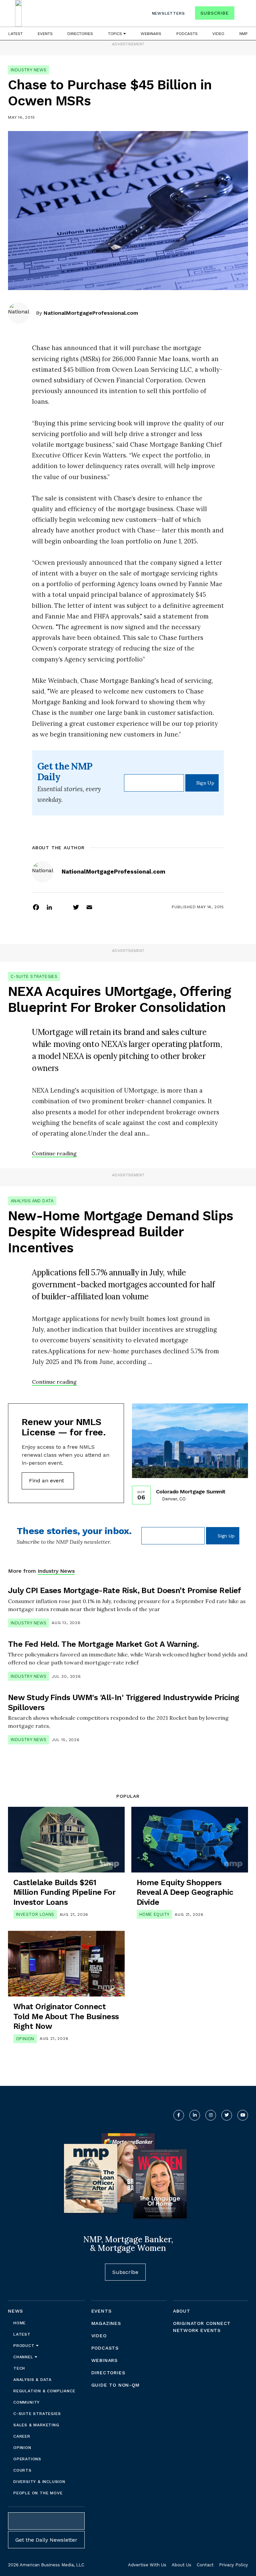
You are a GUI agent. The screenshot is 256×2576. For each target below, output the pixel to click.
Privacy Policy (233, 2565)
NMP (243, 34)
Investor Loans (35, 1914)
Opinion (25, 2039)
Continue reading (54, 1153)
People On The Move (38, 2493)
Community (26, 2402)
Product (25, 2346)
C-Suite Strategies (34, 976)
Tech (19, 2368)
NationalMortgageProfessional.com (91, 313)
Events (45, 34)
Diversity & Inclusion (39, 2482)
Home (19, 2323)
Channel (24, 2357)
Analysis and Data (32, 1201)
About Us (181, 2565)
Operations (27, 2459)
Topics (116, 34)
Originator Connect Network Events (202, 2327)
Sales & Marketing (36, 2425)
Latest (15, 34)
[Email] (89, 907)
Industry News (28, 70)
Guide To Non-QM (115, 2385)
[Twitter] (76, 907)
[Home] (18, 13)
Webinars (151, 34)
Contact (205, 2565)
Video (218, 34)
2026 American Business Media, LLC (46, 2565)
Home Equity (154, 1914)
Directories (80, 34)
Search (242, 15)
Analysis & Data (32, 2380)
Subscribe (214, 13)
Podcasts (187, 34)
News (15, 2311)
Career (22, 2436)
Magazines (106, 2323)
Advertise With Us (147, 2565)
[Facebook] (36, 907)
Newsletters (168, 13)
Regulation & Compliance (44, 2391)
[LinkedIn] (49, 907)
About (182, 2311)
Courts (22, 2470)
